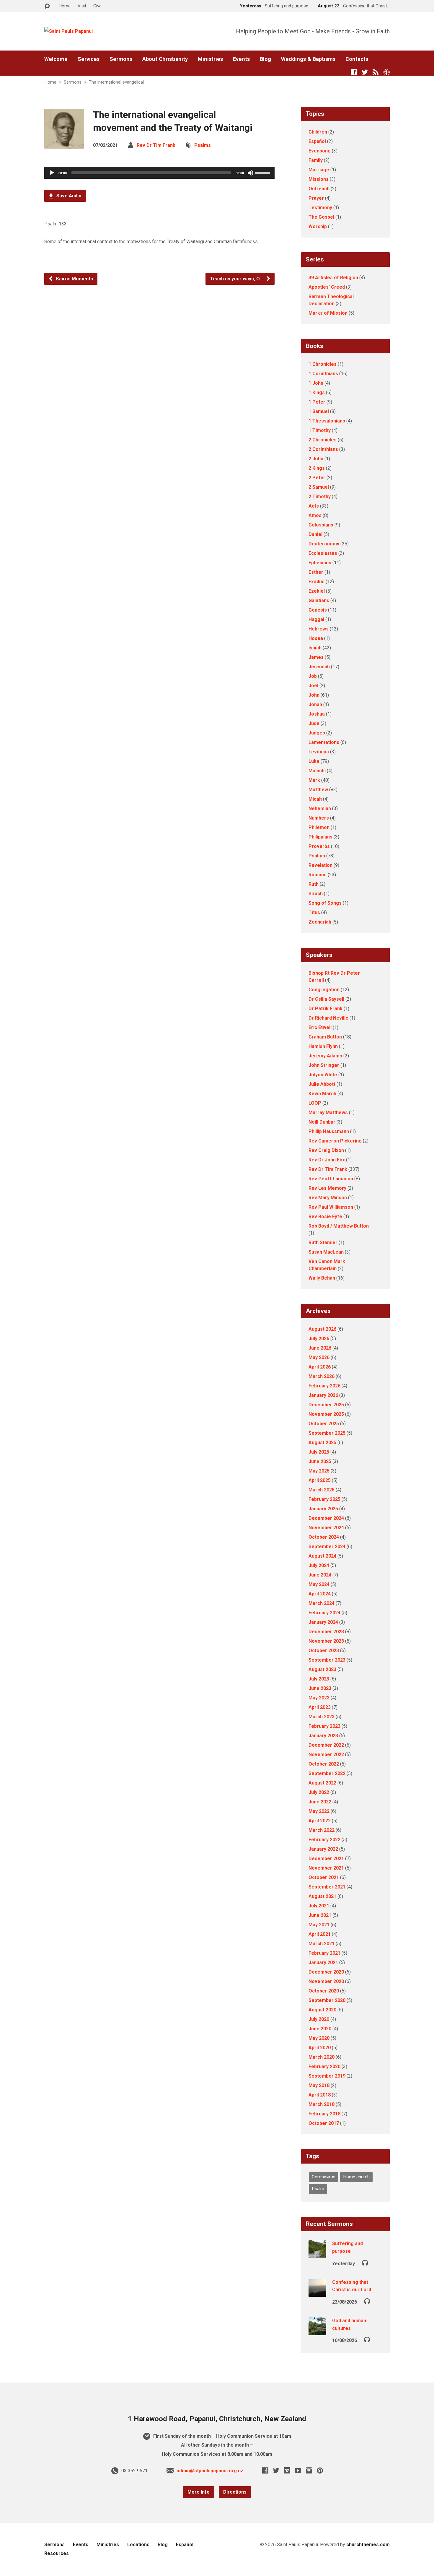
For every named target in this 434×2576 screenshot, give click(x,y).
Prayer (316, 198)
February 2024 (324, 1613)
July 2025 (319, 1452)
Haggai (316, 619)
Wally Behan (322, 1278)
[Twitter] (365, 72)
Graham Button (325, 1037)
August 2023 (322, 1669)
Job (313, 676)
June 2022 (320, 1802)
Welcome (56, 59)
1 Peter (317, 402)
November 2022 (326, 1755)
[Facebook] (354, 72)
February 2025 (324, 1499)
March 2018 (322, 2104)
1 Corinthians (323, 374)
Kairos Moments (74, 279)
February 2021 (324, 1953)
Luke (314, 761)
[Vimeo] (287, 2470)
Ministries (210, 59)
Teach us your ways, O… (237, 279)
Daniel (315, 534)
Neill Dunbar (322, 1122)
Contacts (357, 59)
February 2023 (324, 1726)
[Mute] (250, 173)
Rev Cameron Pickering (335, 1141)
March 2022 (322, 1830)
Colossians (321, 525)
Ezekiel (317, 591)
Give (97, 6)
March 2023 (322, 1717)
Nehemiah (320, 808)
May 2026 (319, 1357)
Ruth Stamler (323, 1243)
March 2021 (322, 1944)
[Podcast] (387, 72)
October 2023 (324, 1651)
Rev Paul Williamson (331, 1207)
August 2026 (322, 1329)
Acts (314, 506)
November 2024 (326, 1528)
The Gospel (321, 217)
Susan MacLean (326, 1252)
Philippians (320, 837)
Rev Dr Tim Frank (156, 145)
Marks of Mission (328, 313)
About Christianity (165, 59)
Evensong (320, 151)
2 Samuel (319, 487)
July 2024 (319, 1565)
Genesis (318, 610)
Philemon (319, 827)
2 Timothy (320, 496)
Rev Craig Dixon (326, 1150)
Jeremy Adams (325, 1056)
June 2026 (320, 1348)
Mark (314, 780)
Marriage (319, 170)
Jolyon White (323, 1075)
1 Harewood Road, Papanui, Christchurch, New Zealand (217, 2419)
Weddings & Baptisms (308, 59)
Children (318, 132)
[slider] (263, 172)
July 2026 (319, 1339)
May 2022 (319, 1811)
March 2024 (322, 1603)
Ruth (314, 884)
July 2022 (319, 1792)
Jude (314, 723)
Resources (57, 2553)
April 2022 (320, 1821)
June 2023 (320, 1688)
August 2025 (322, 1443)
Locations (138, 2545)
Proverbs (319, 846)
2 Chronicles (323, 440)
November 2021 (326, 1868)
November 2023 (326, 1641)
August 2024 (322, 1556)
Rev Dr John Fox (327, 1160)
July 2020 (319, 2019)
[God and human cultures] (317, 2331)
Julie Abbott (322, 1084)
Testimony (320, 208)
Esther (316, 572)
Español (317, 141)
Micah (315, 799)
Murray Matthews (328, 1113)
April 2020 (320, 2048)
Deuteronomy (324, 544)
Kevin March (322, 1094)
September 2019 (327, 2076)
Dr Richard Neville (328, 1018)
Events (241, 59)
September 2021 (327, 1887)
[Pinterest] (320, 2470)
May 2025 (319, 1471)
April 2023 (320, 1707)
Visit (82, 6)
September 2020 (327, 2000)
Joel (313, 686)
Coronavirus (324, 2177)
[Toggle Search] (47, 6)
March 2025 (322, 1490)
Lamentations (324, 742)
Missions (319, 179)
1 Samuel (319, 411)
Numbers (319, 818)
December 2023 (326, 1632)
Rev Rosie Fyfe (325, 1217)
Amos (315, 515)
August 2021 (322, 1896)
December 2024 (326, 1518)
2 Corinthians (323, 449)
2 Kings (317, 468)
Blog (265, 59)
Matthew (318, 790)
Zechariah (320, 922)
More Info (199, 2492)
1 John (316, 383)
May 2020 (319, 2038)
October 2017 (324, 2123)
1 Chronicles (323, 364)
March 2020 (322, 2057)
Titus (314, 912)
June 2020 (320, 2029)
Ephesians (320, 563)
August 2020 (322, 2010)
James (316, 657)
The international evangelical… (118, 82)
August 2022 (322, 1783)
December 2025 (326, 1405)
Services (89, 59)
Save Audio (68, 196)
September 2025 (327, 1433)
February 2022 (324, 1840)
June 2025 (320, 1461)
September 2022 (327, 1773)
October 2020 (324, 1991)
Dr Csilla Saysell (326, 999)
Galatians (319, 600)
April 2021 (320, 1934)
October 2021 (324, 1877)
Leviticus (319, 752)
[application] (159, 173)
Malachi (317, 771)
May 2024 (319, 1584)
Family (316, 160)
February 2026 (324, 1386)
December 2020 (326, 1972)
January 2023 (323, 1736)
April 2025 (320, 1480)
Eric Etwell (320, 1027)
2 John (316, 459)
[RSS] (376, 72)
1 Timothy (320, 430)
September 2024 (327, 1547)
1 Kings (317, 393)
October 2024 (324, 1537)
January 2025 (323, 1509)
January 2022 (323, 1849)
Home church (356, 2177)
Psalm (318, 2189)
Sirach (316, 894)
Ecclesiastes (323, 553)
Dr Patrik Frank (325, 1009)
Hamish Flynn (323, 1046)
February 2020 (324, 2067)
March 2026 (322, 1376)
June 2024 (320, 1575)
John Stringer (324, 1065)
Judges (317, 733)
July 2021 (319, 1906)
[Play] (52, 173)
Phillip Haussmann (329, 1131)
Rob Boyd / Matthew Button (339, 1226)
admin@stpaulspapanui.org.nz (210, 2471)
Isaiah (315, 648)
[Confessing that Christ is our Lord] (317, 2293)
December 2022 (326, 1745)
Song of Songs (325, 903)
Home (65, 6)
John (314, 695)
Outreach (319, 189)
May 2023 (319, 1698)
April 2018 (320, 2095)
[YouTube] (298, 2470)
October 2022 (324, 1764)
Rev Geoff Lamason (331, 1179)
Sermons (121, 59)
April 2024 (320, 1594)
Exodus (316, 582)
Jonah (315, 704)
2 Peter (317, 478)
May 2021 (319, 1925)
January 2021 (323, 1963)
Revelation (320, 865)
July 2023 (319, 1679)
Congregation (324, 990)
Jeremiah (319, 667)
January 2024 (323, 1622)
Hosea (316, 638)
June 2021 (320, 1915)
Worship (318, 226)
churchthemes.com (368, 2545)
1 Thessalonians (327, 421)
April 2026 (320, 1367)
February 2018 (324, 2114)
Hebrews (319, 629)
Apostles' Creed (327, 287)
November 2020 (326, 1981)
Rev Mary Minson (328, 1198)
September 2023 (327, 1660)
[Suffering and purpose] (317, 2254)
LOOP (315, 1103)
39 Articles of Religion (333, 278)
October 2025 (324, 1424)
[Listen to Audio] (365, 2262)
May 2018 (319, 2085)
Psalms (203, 145)
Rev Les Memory (327, 1188)
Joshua (317, 714)
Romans (318, 875)
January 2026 (323, 1395)
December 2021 (326, 1859)
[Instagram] (309, 2470)
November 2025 (326, 1414)
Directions (235, 2492)
